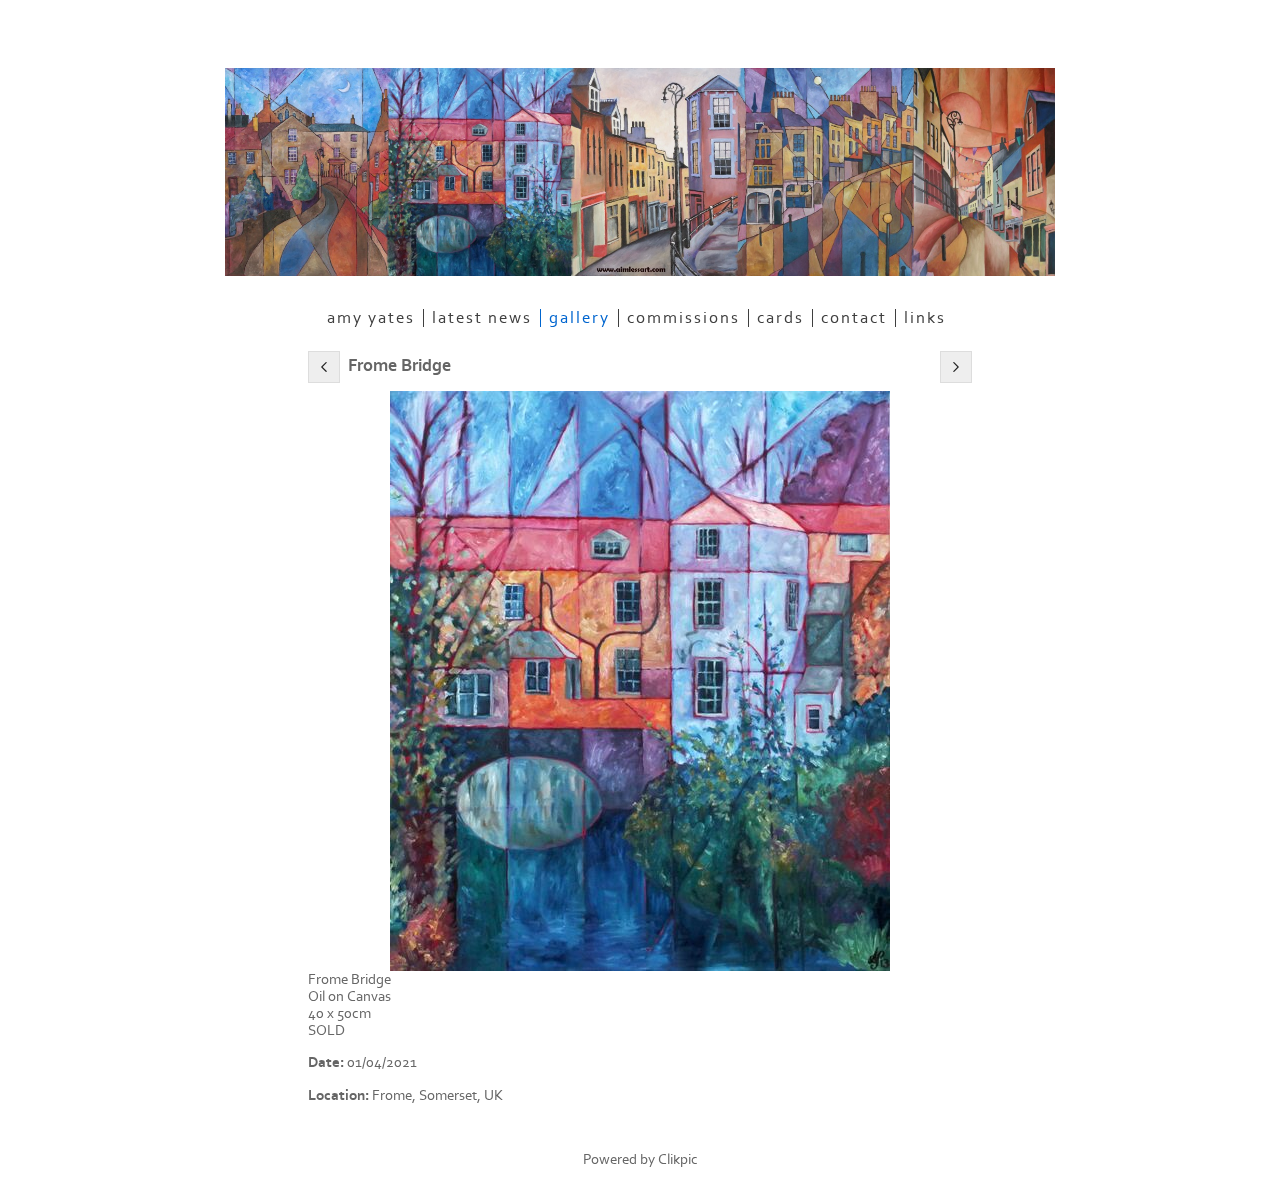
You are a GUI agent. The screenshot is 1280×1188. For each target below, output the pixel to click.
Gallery (579, 318)
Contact (854, 318)
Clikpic (678, 1159)
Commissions (683, 318)
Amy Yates (371, 318)
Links (925, 318)
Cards (780, 318)
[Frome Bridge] (640, 681)
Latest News (482, 318)
